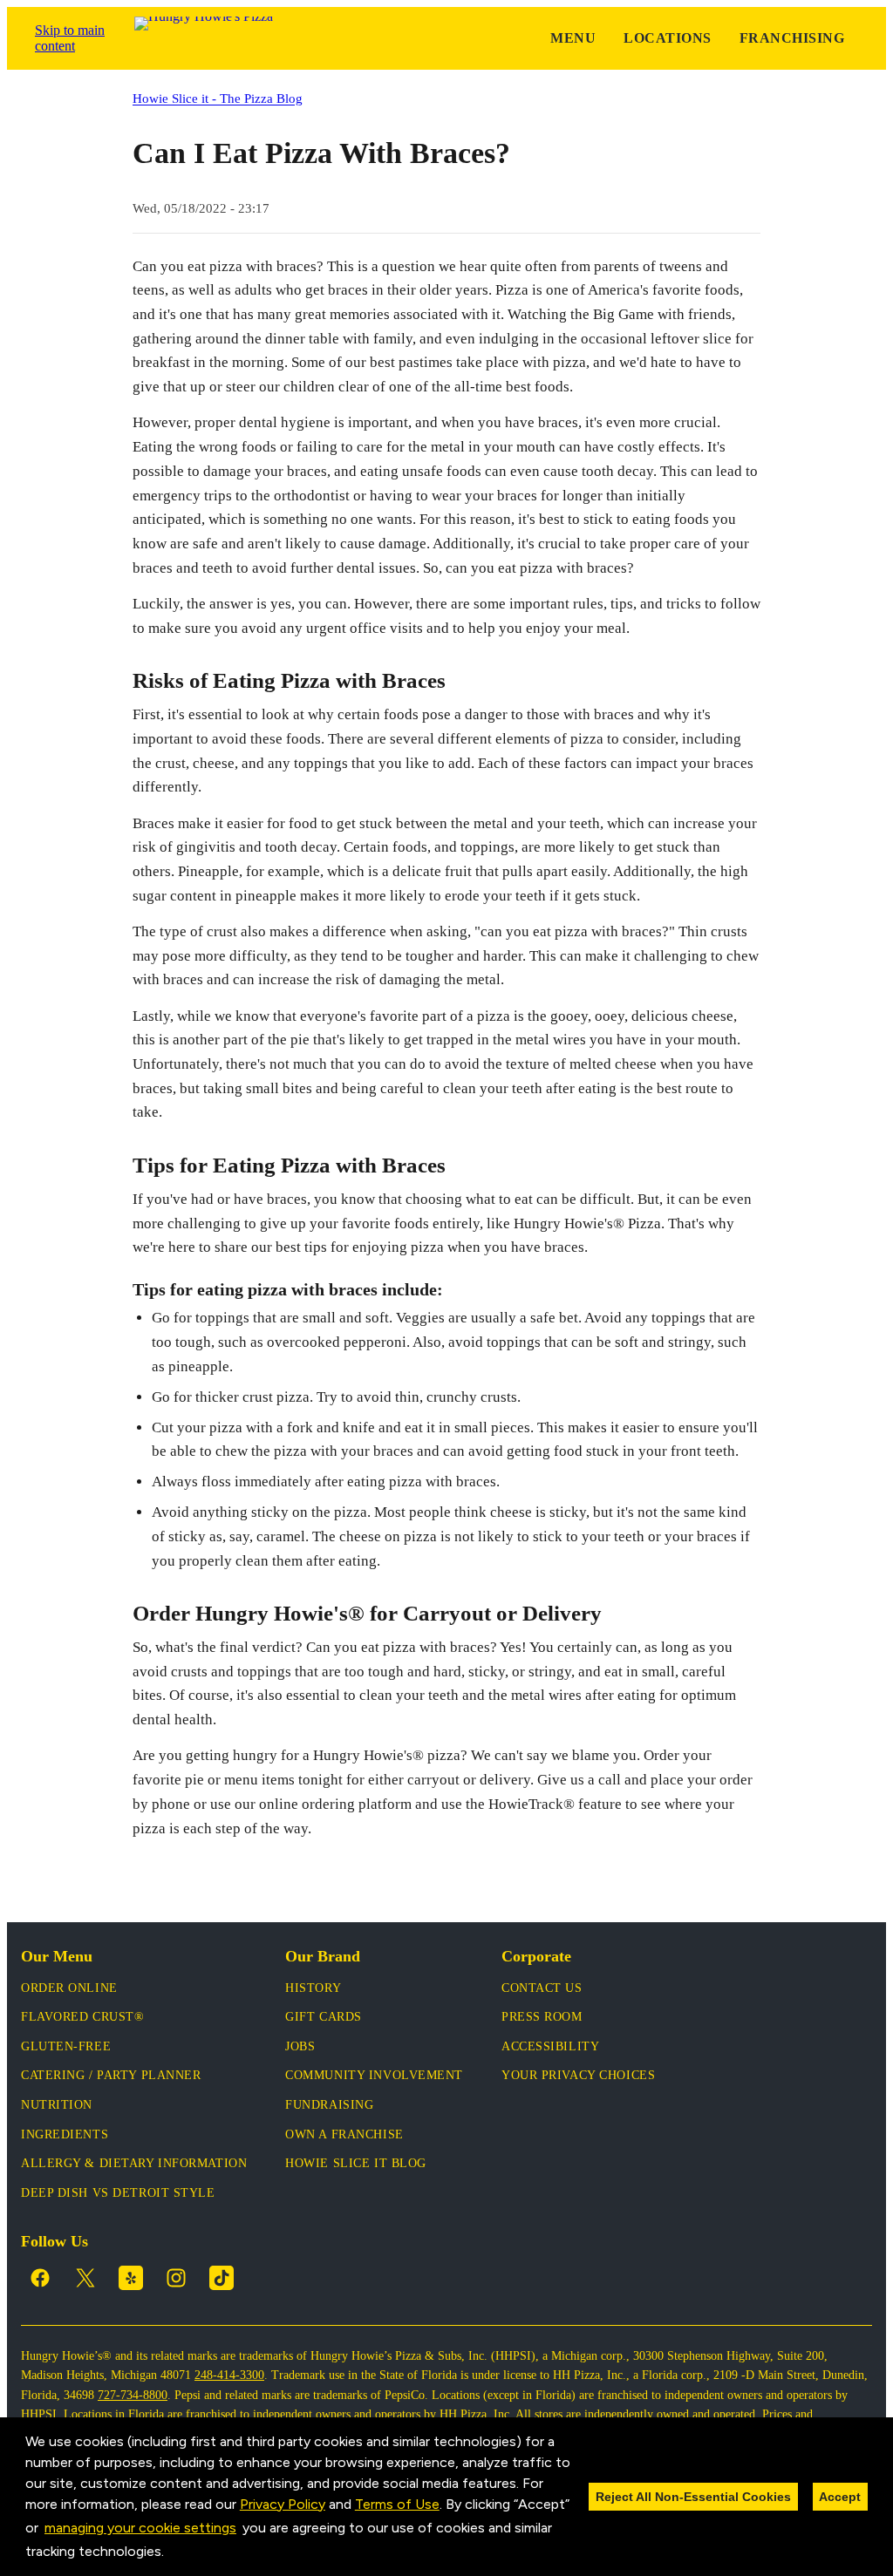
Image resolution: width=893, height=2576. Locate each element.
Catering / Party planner (111, 2075)
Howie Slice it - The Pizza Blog (218, 98)
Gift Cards (324, 2017)
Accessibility (550, 2046)
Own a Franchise (344, 2134)
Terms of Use (397, 2504)
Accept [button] (840, 2497)
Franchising (792, 38)
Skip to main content (70, 38)
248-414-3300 (229, 2375)
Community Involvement (374, 2075)
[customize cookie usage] (181, 2556)
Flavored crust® (82, 2017)
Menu (573, 38)
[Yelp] (131, 2278)
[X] (85, 2278)
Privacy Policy (283, 2504)
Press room (542, 2017)
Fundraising (329, 2105)
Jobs (300, 2046)
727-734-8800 (133, 2395)
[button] (170, 2553)
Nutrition (57, 2105)
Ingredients (65, 2134)
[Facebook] (40, 2278)
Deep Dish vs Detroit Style (118, 2193)
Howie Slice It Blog (356, 2163)
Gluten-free (66, 2046)
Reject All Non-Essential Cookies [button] (693, 2497)
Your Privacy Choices (578, 2075)
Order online (69, 1988)
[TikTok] (222, 2278)
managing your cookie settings (140, 2528)
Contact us (542, 1988)
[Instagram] (176, 2278)
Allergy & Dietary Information (134, 2163)
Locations (667, 38)
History (313, 1988)
